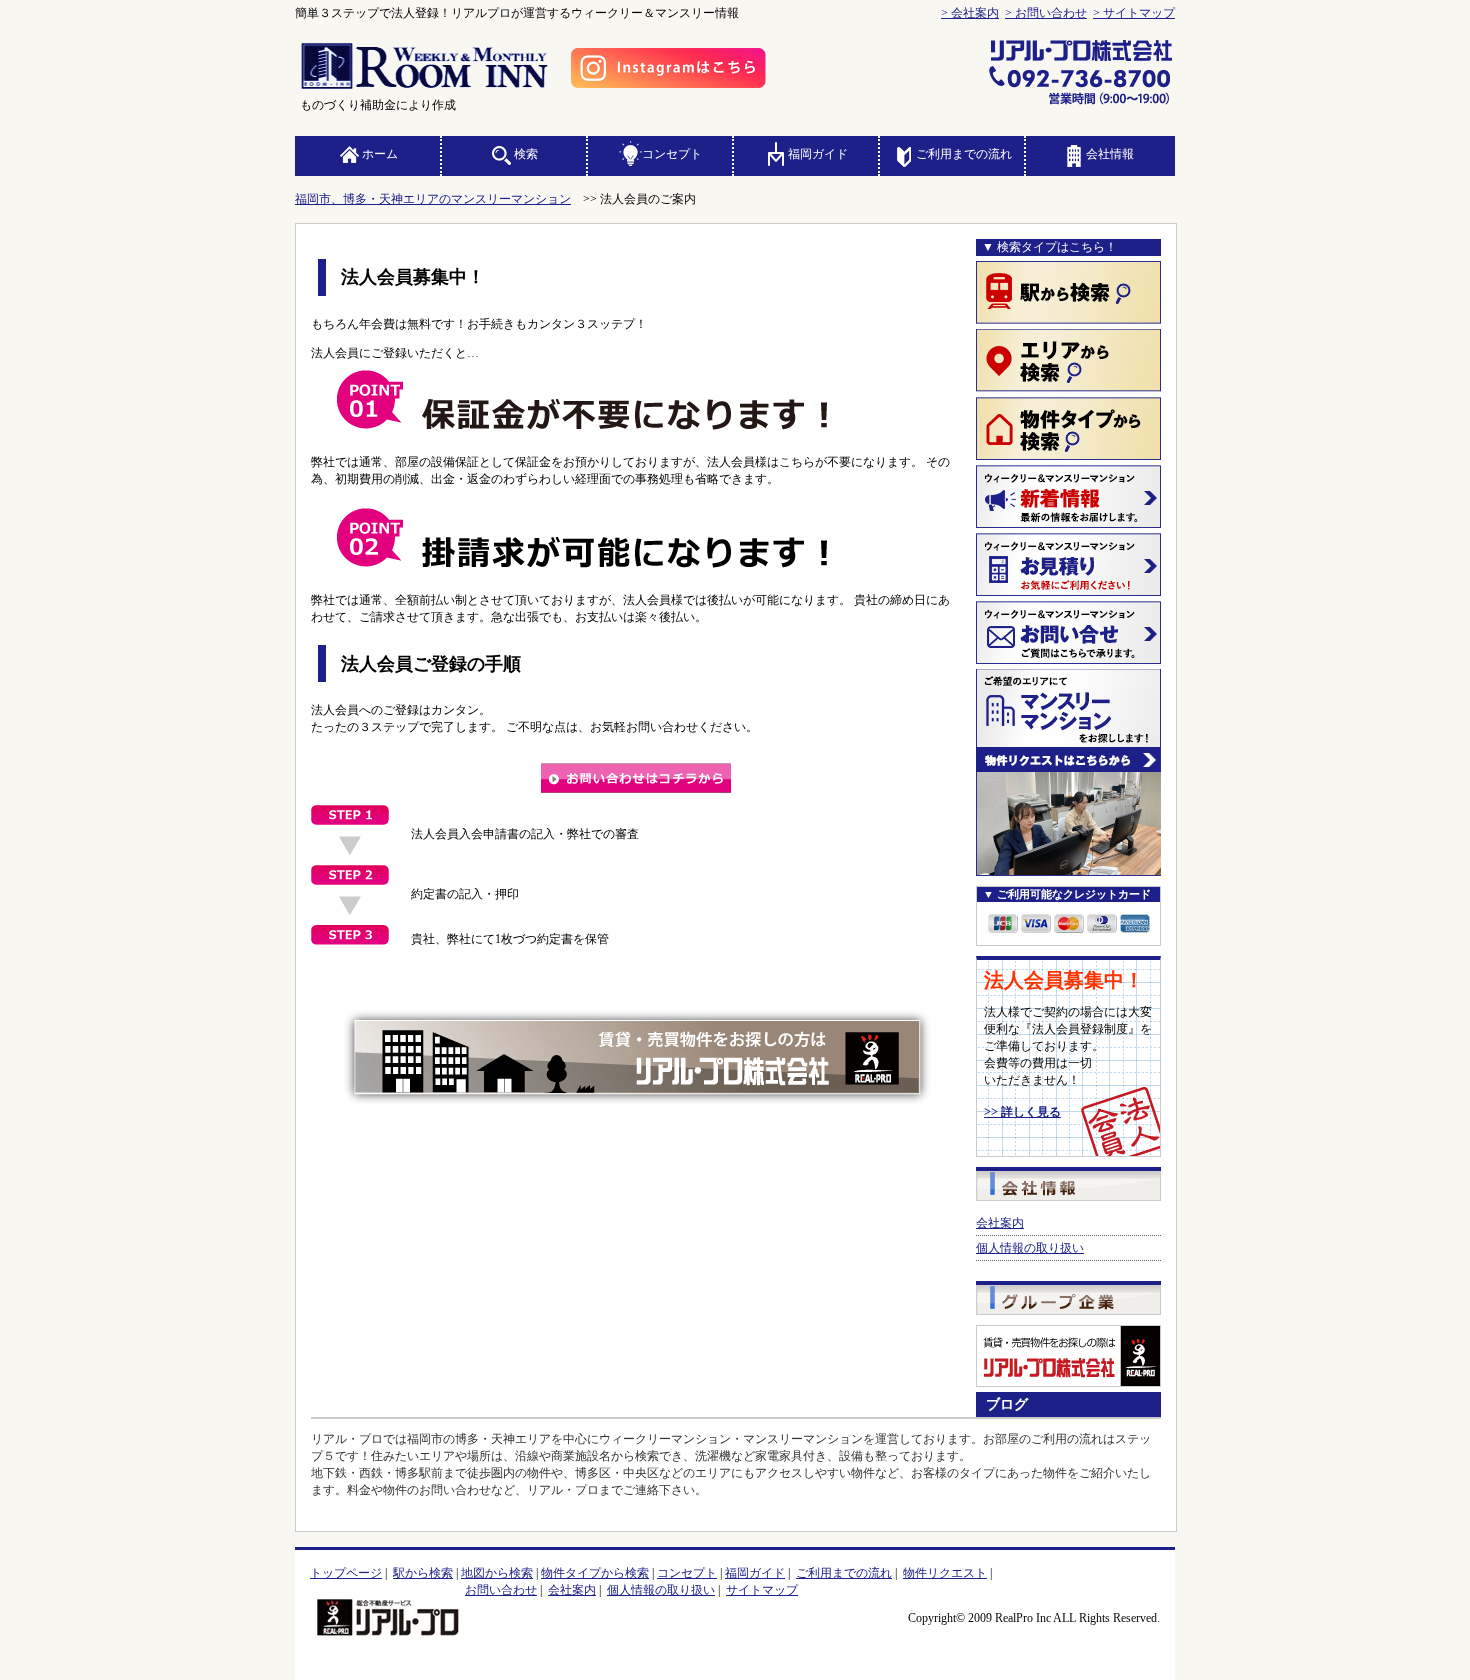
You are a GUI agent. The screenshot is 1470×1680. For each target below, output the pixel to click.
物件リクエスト (945, 1573)
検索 (526, 154)
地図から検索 (497, 1573)
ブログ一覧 (1063, 1404)
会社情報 (1110, 154)
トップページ (346, 1573)
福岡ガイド (818, 154)
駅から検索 (423, 1573)
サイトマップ (762, 1590)
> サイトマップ (1134, 13)
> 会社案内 (970, 13)
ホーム (380, 154)
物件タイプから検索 (595, 1573)
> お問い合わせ (1046, 13)
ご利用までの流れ (964, 154)
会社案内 (1000, 1223)
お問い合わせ (501, 1590)
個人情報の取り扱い (1030, 1248)
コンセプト (672, 154)
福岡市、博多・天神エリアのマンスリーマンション (433, 199)
